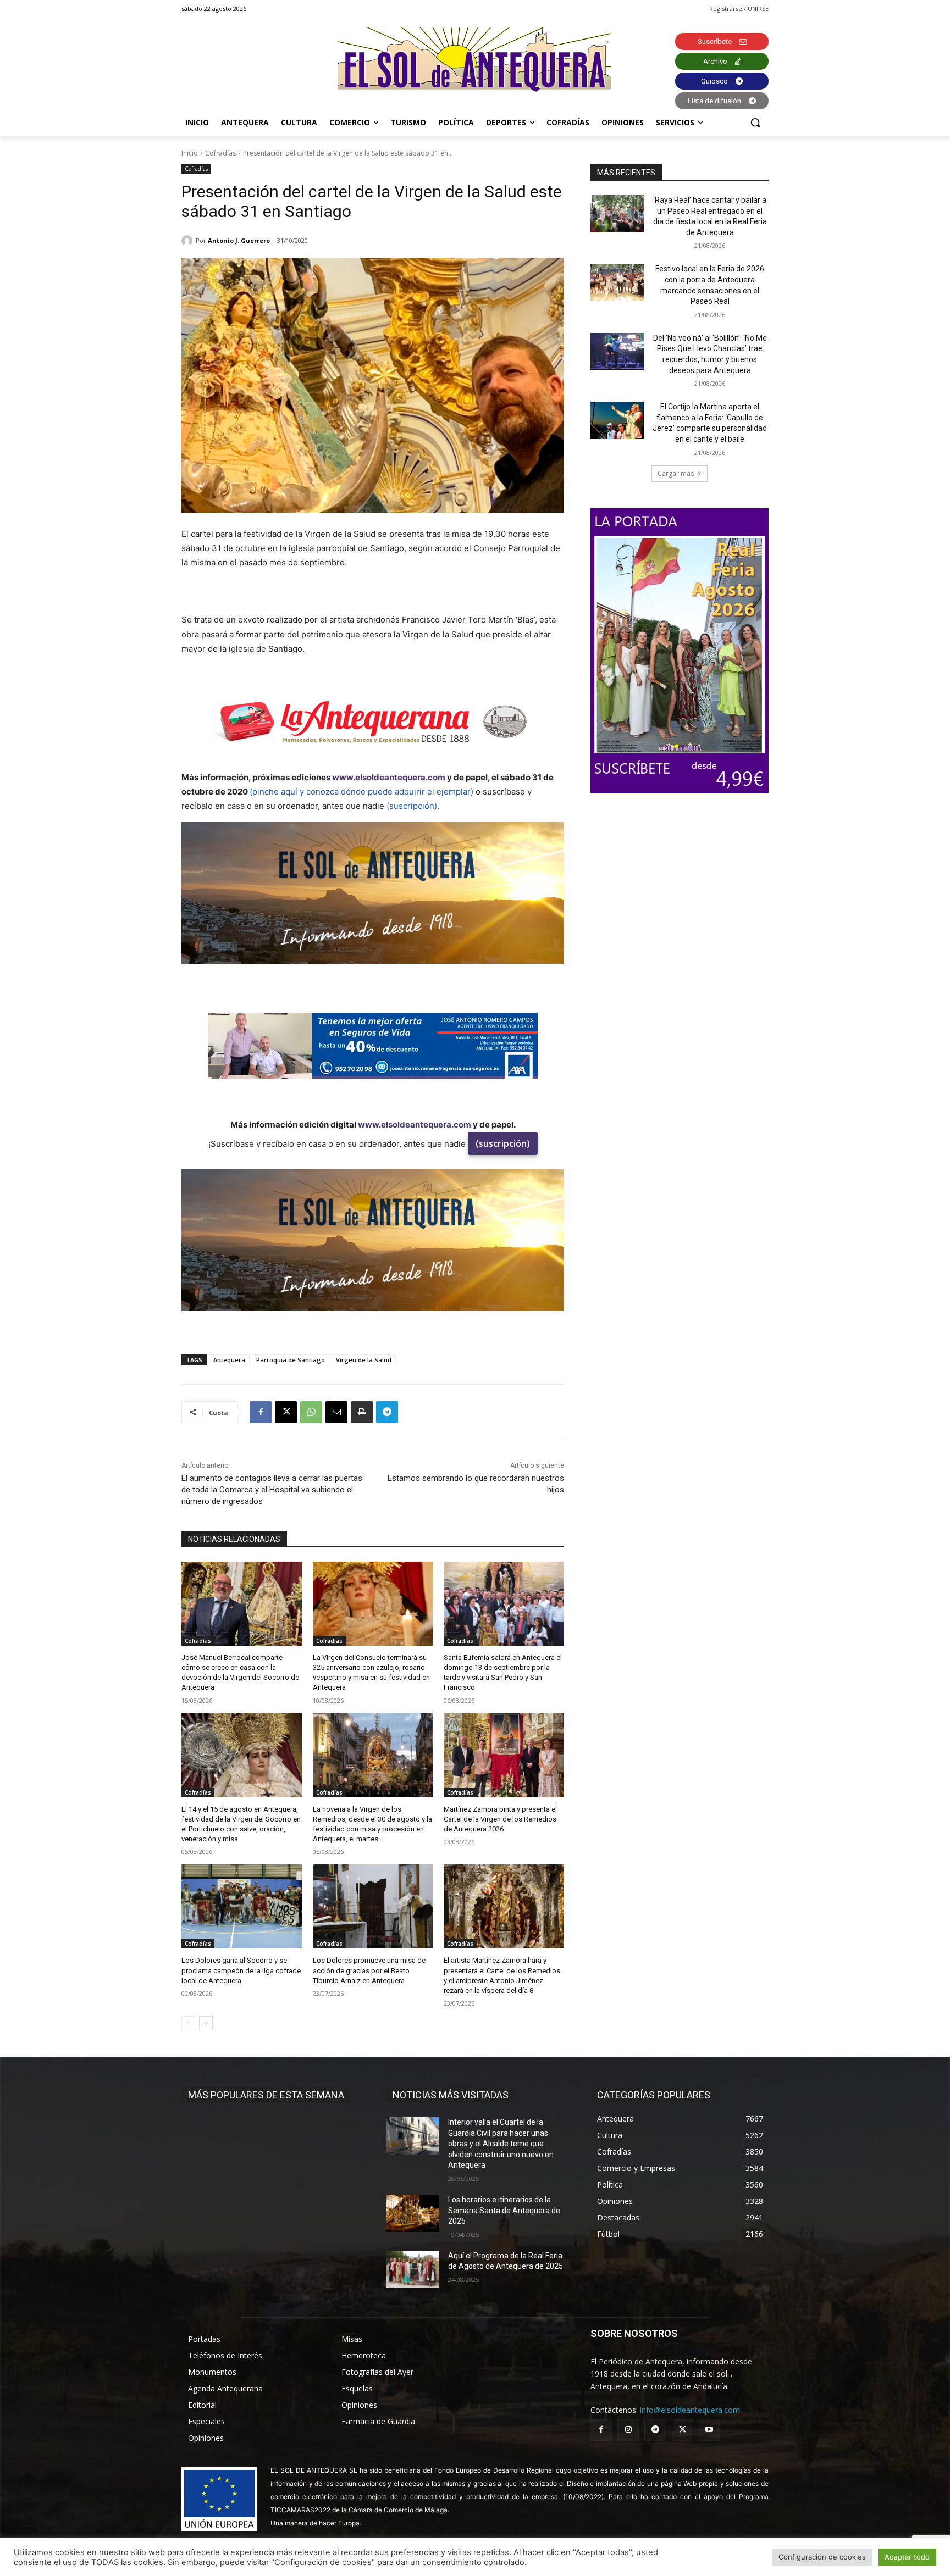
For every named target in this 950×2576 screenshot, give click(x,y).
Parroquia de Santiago (291, 1360)
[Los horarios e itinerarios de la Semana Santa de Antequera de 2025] (413, 2213)
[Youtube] (709, 2430)
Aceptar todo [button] (907, 2557)
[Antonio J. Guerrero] (189, 241)
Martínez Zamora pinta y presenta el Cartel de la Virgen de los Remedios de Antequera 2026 (500, 1819)
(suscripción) (503, 1143)
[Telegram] (387, 1412)
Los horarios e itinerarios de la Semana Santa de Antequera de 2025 (504, 2210)
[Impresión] (362, 1412)
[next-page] (206, 2023)
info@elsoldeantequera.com (690, 2410)
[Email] (336, 1412)
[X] (286, 1412)
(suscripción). (413, 806)
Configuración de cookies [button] (822, 2557)
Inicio (190, 153)
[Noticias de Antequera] (475, 60)
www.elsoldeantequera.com (389, 777)
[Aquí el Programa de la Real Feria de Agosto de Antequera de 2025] (413, 2269)
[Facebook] (261, 1412)
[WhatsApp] (311, 1412)
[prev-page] (188, 2023)
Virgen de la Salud (364, 1360)
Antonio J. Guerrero (239, 240)
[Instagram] (628, 2430)
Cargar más (676, 473)
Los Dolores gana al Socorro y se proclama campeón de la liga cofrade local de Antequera (241, 1970)
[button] (755, 123)
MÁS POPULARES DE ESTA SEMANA (266, 2095)
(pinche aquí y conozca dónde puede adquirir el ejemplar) (361, 792)
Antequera (229, 1360)
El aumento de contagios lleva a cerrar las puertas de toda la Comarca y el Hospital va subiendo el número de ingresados (272, 1490)
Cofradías (220, 153)
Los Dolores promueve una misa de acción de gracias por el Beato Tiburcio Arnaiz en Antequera (369, 1970)
